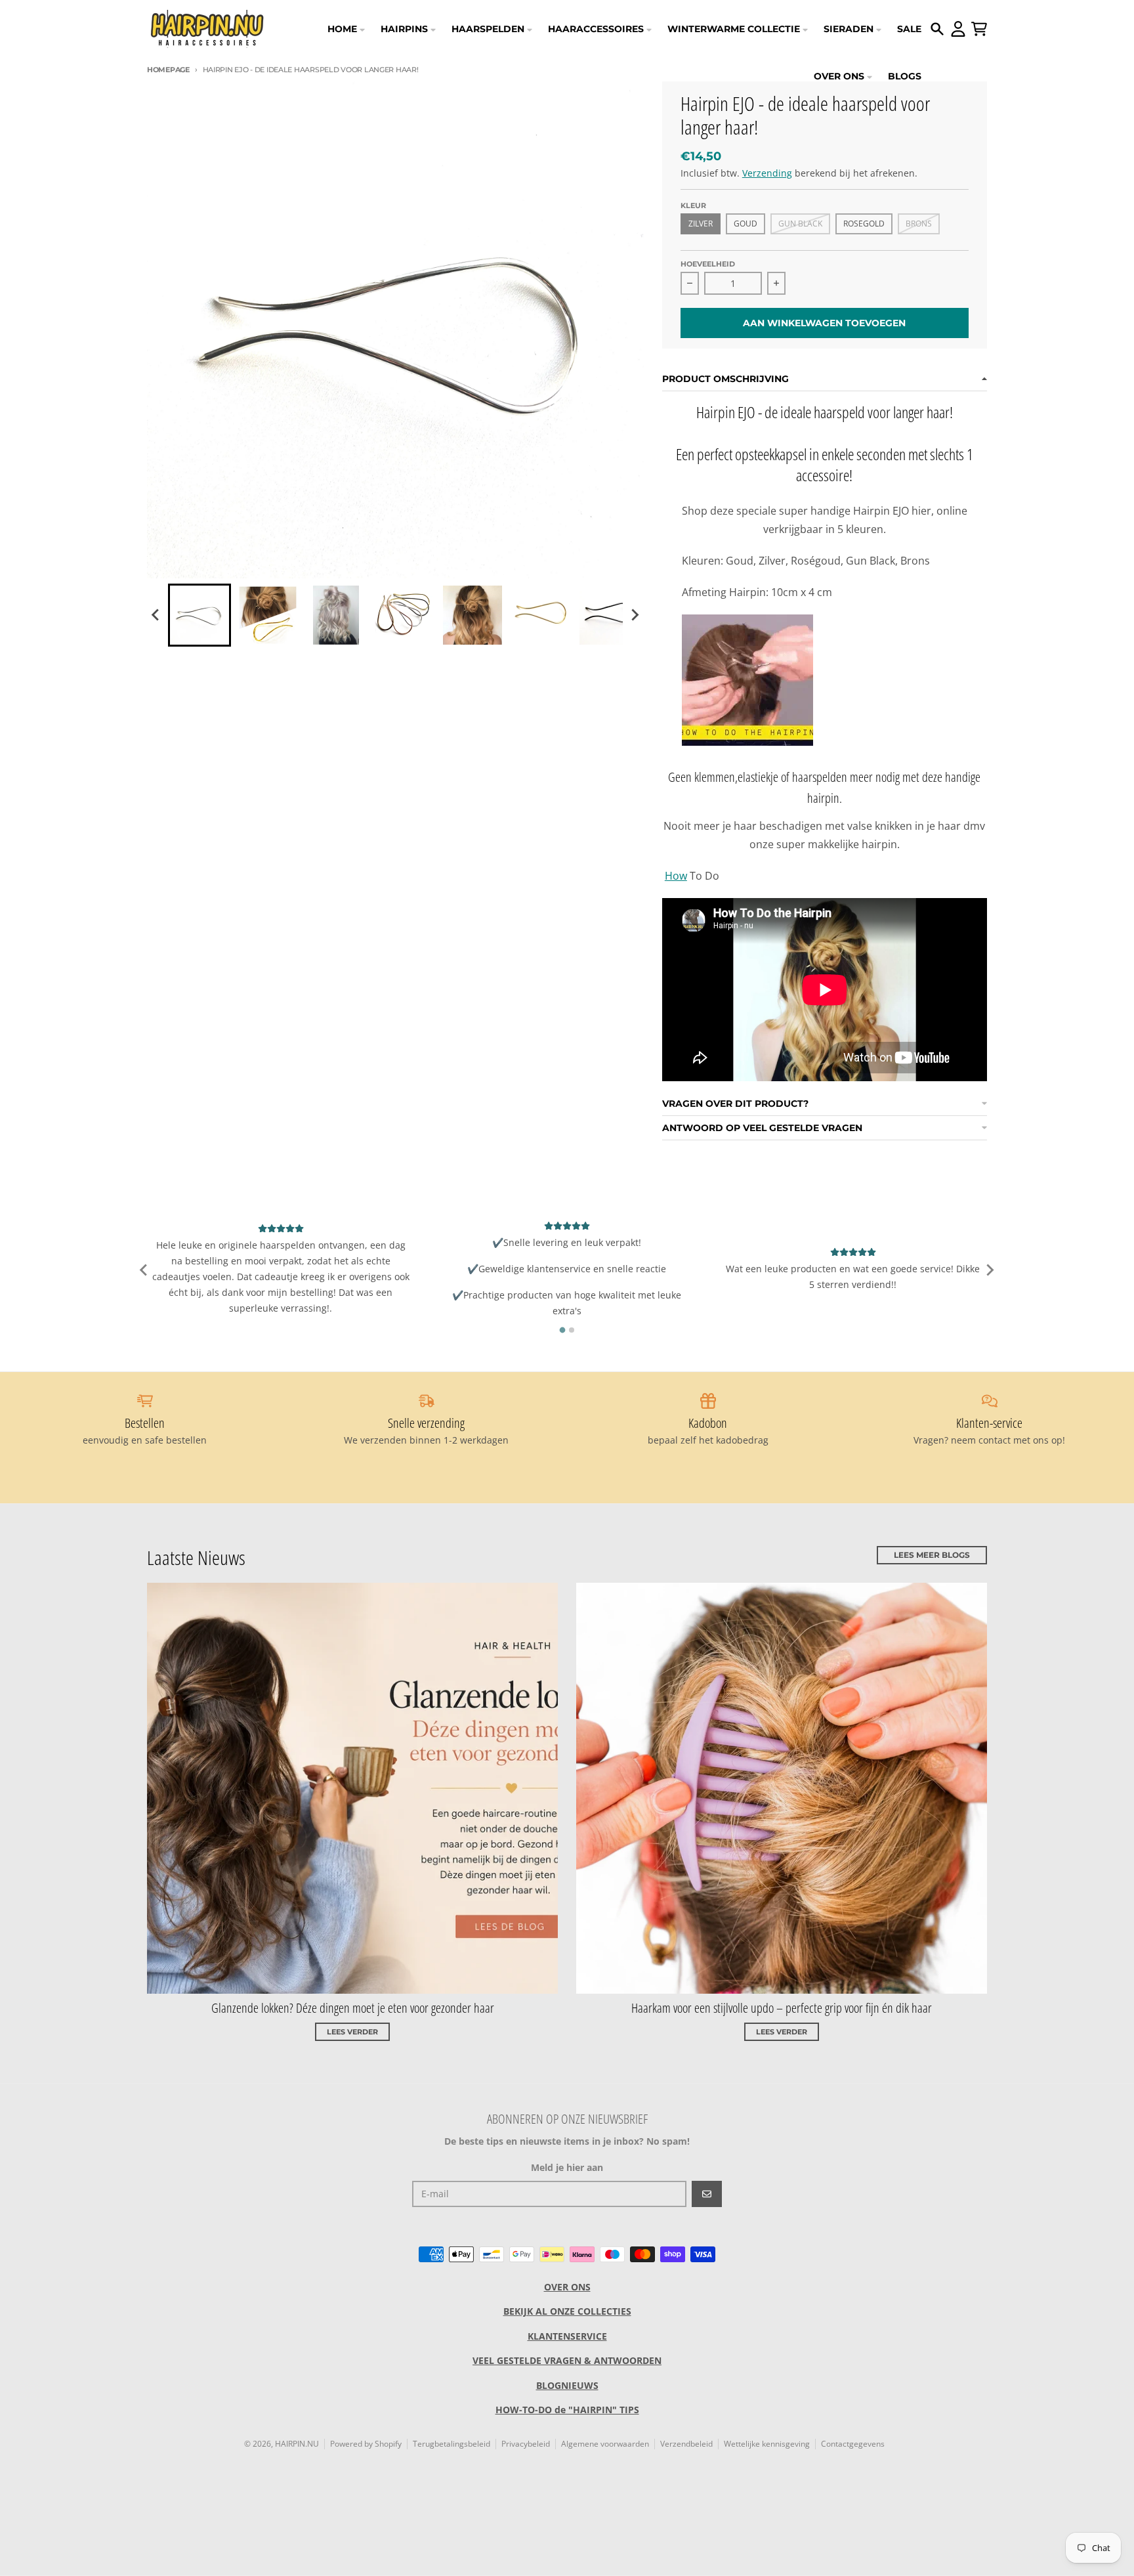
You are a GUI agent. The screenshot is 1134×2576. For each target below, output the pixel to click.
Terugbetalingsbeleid (451, 2444)
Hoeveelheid (708, 264)
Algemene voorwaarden (605, 2444)
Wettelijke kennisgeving (767, 2444)
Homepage (168, 70)
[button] (199, 615)
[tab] (562, 1330)
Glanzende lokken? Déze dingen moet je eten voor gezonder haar (353, 2008)
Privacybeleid (526, 2444)
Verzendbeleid (686, 2444)
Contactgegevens (853, 2444)
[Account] (958, 29)
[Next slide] (635, 615)
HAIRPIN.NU (297, 2444)
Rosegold (864, 224)
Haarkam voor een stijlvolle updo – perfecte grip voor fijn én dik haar (782, 2008)
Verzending (767, 173)
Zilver (701, 224)
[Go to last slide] (156, 615)
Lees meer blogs (932, 1555)
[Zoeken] (937, 29)
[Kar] (979, 29)
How (676, 876)
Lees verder (352, 2032)
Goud (745, 224)
